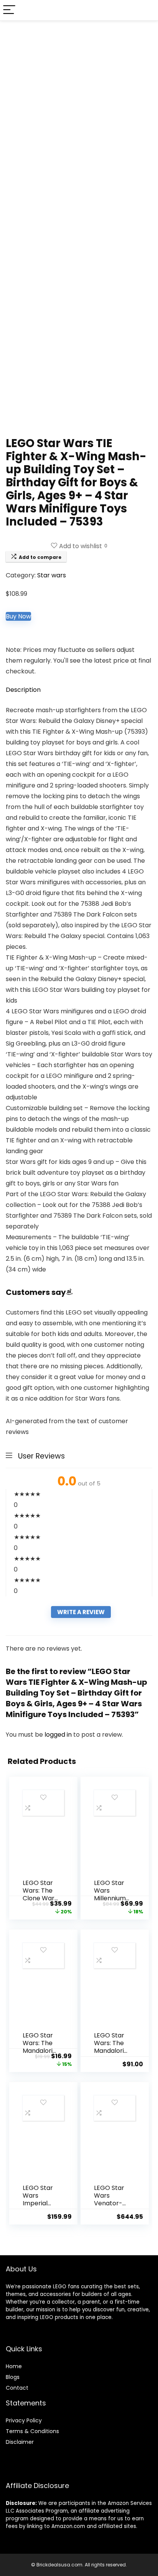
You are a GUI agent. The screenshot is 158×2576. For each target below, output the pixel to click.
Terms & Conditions (32, 2431)
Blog (11, 2377)
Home (14, 2366)
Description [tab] (23, 690)
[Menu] (9, 10)
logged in (59, 1735)
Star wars (52, 575)
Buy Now (18, 616)
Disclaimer (20, 2442)
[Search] (146, 10)
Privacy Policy (24, 2420)
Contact (17, 2388)
